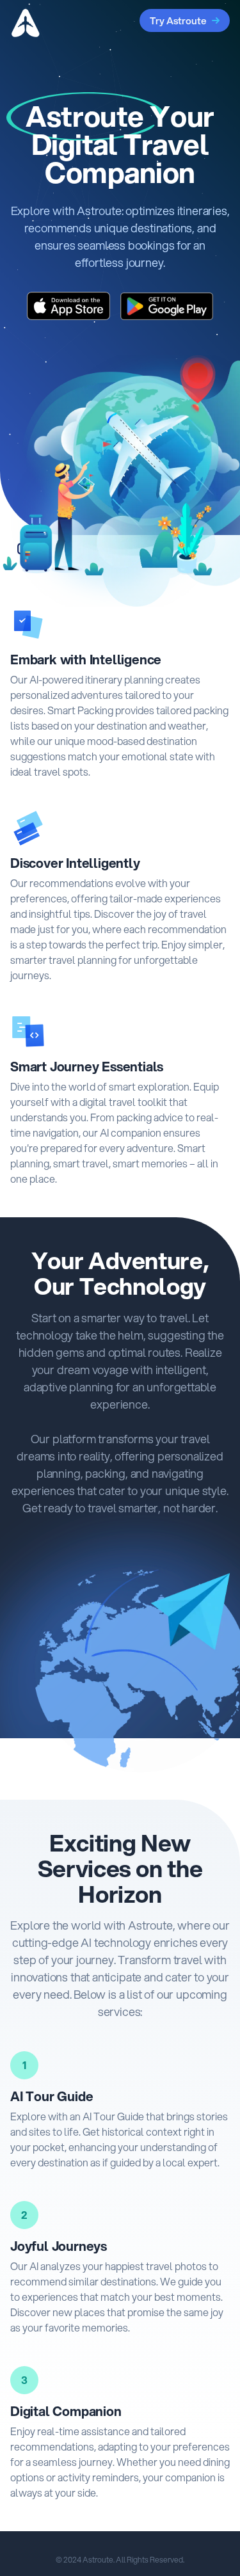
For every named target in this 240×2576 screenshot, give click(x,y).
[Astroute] (26, 23)
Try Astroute (178, 20)
